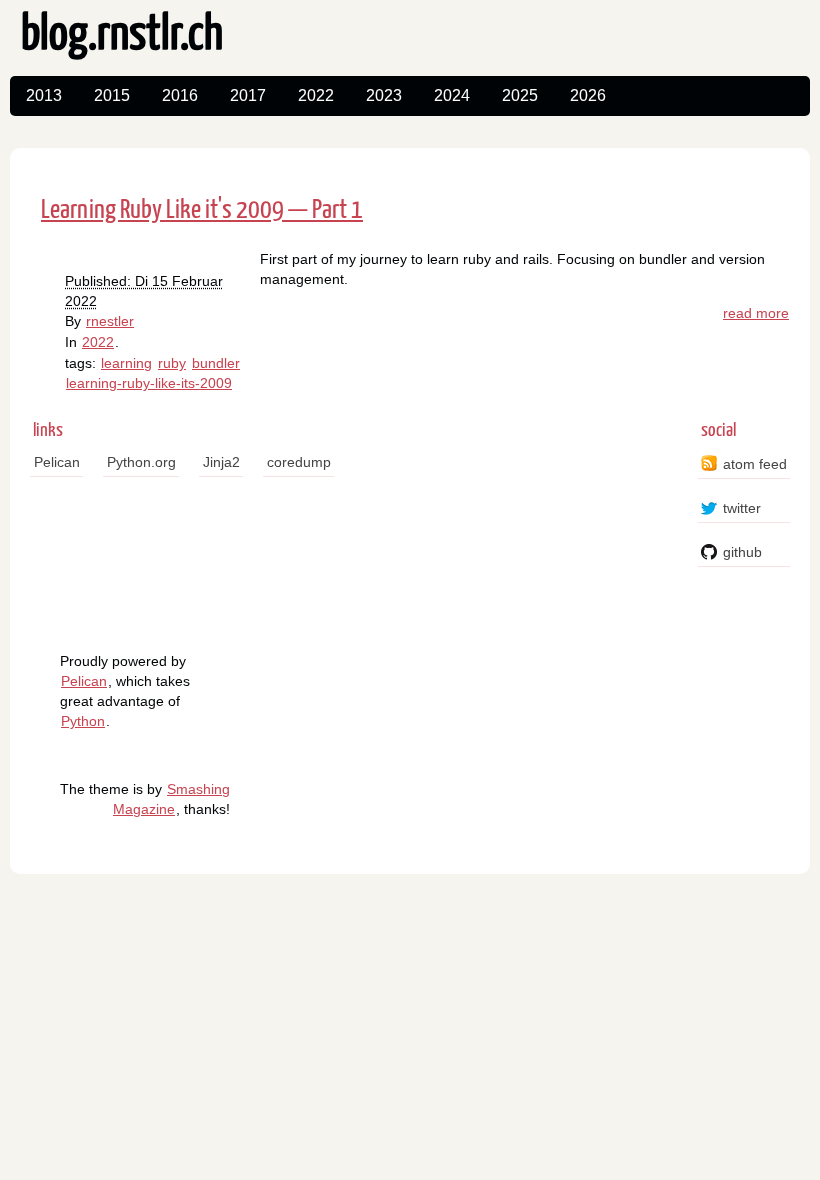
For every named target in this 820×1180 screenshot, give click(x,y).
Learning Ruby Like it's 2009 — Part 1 (202, 210)
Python (83, 721)
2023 (384, 95)
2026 (588, 95)
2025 (520, 95)
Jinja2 (221, 462)
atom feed (755, 464)
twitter (742, 508)
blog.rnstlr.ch (122, 35)
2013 (44, 95)
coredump (299, 462)
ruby (172, 363)
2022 (316, 95)
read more (756, 313)
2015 (112, 95)
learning (126, 363)
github (742, 552)
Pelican (57, 462)
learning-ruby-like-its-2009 (149, 383)
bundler (216, 363)
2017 (248, 95)
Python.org (141, 462)
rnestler (110, 321)
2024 (452, 95)
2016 (180, 95)
